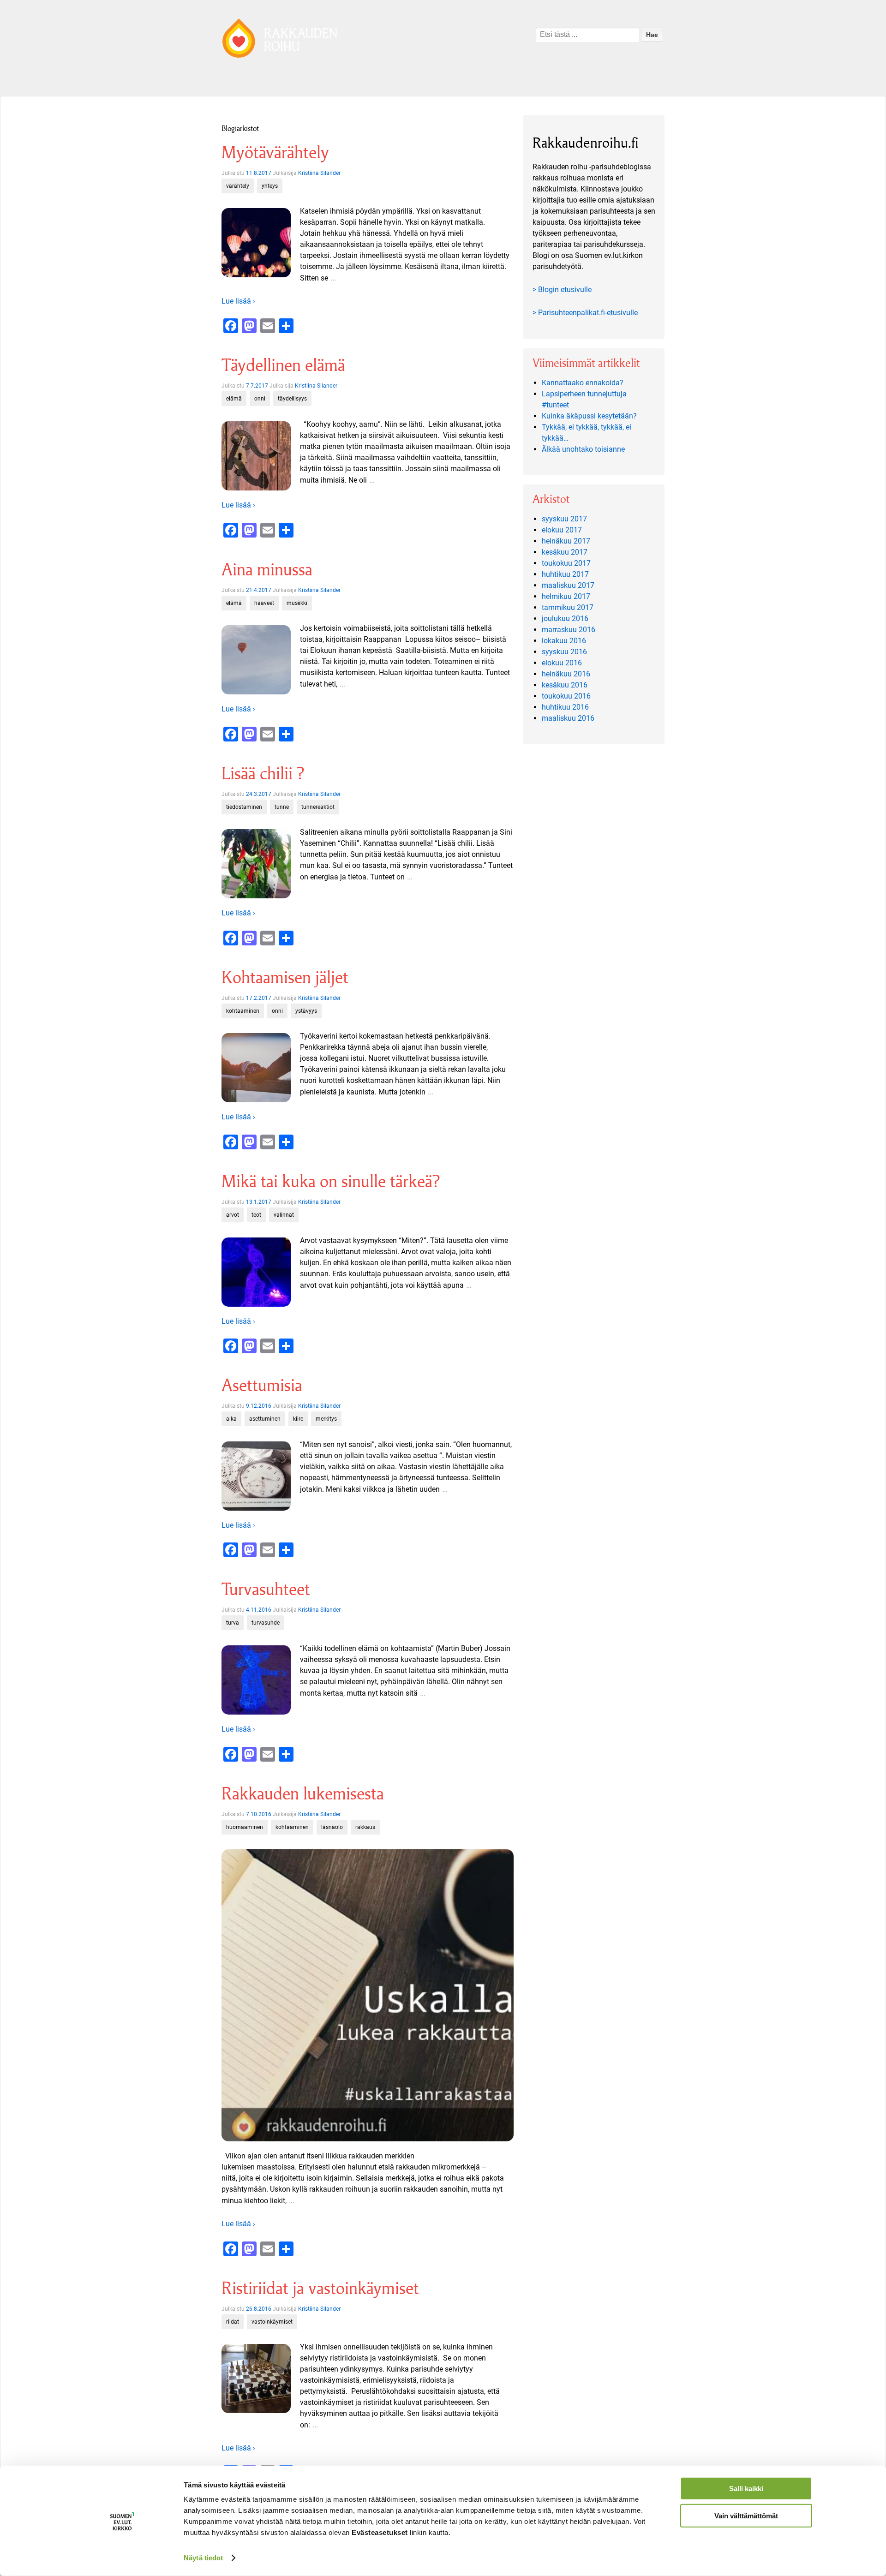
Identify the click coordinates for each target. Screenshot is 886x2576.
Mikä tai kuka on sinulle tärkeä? (331, 1181)
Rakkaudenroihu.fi (586, 143)
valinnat (284, 1215)
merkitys (326, 1419)
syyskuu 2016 (564, 652)
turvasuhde (266, 1623)
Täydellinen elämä (283, 365)
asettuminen (265, 1419)
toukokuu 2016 (566, 696)
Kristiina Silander (319, 173)
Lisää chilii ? (263, 774)
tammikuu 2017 (568, 607)
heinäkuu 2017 (566, 541)
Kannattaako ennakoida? (583, 383)
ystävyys (306, 1011)
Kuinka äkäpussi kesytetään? (589, 416)
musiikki (297, 603)
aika (231, 1419)
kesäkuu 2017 (565, 552)
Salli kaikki (746, 2489)
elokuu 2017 (562, 530)
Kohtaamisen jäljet (285, 977)
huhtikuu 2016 (565, 707)
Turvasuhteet (266, 1589)
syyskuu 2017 (564, 519)
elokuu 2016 (562, 663)
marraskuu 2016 (569, 630)
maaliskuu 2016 (568, 718)
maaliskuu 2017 (568, 585)
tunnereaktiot (318, 807)
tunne (282, 807)
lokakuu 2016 (564, 641)
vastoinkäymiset (272, 2322)
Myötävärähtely (275, 152)
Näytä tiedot (203, 2558)
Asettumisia (262, 1385)
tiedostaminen (244, 807)
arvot (233, 1215)
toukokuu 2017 (566, 563)
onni (260, 399)
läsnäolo (332, 1827)
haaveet (264, 603)
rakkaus (365, 1827)
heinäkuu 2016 (566, 674)
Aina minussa (267, 570)
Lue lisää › (238, 301)
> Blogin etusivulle (562, 290)
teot (256, 1215)
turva (233, 1623)
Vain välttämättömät (746, 2515)
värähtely (238, 186)
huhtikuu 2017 (565, 574)
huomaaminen (245, 1827)
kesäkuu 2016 (565, 685)
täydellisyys (292, 399)
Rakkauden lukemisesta (303, 1794)
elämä (234, 399)
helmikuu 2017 (566, 596)
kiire (298, 1419)
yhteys (270, 186)
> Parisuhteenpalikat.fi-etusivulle (585, 313)
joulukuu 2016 (565, 619)
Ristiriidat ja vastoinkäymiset (320, 2288)
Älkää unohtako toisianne (583, 449)
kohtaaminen (243, 1011)
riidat (233, 2322)
